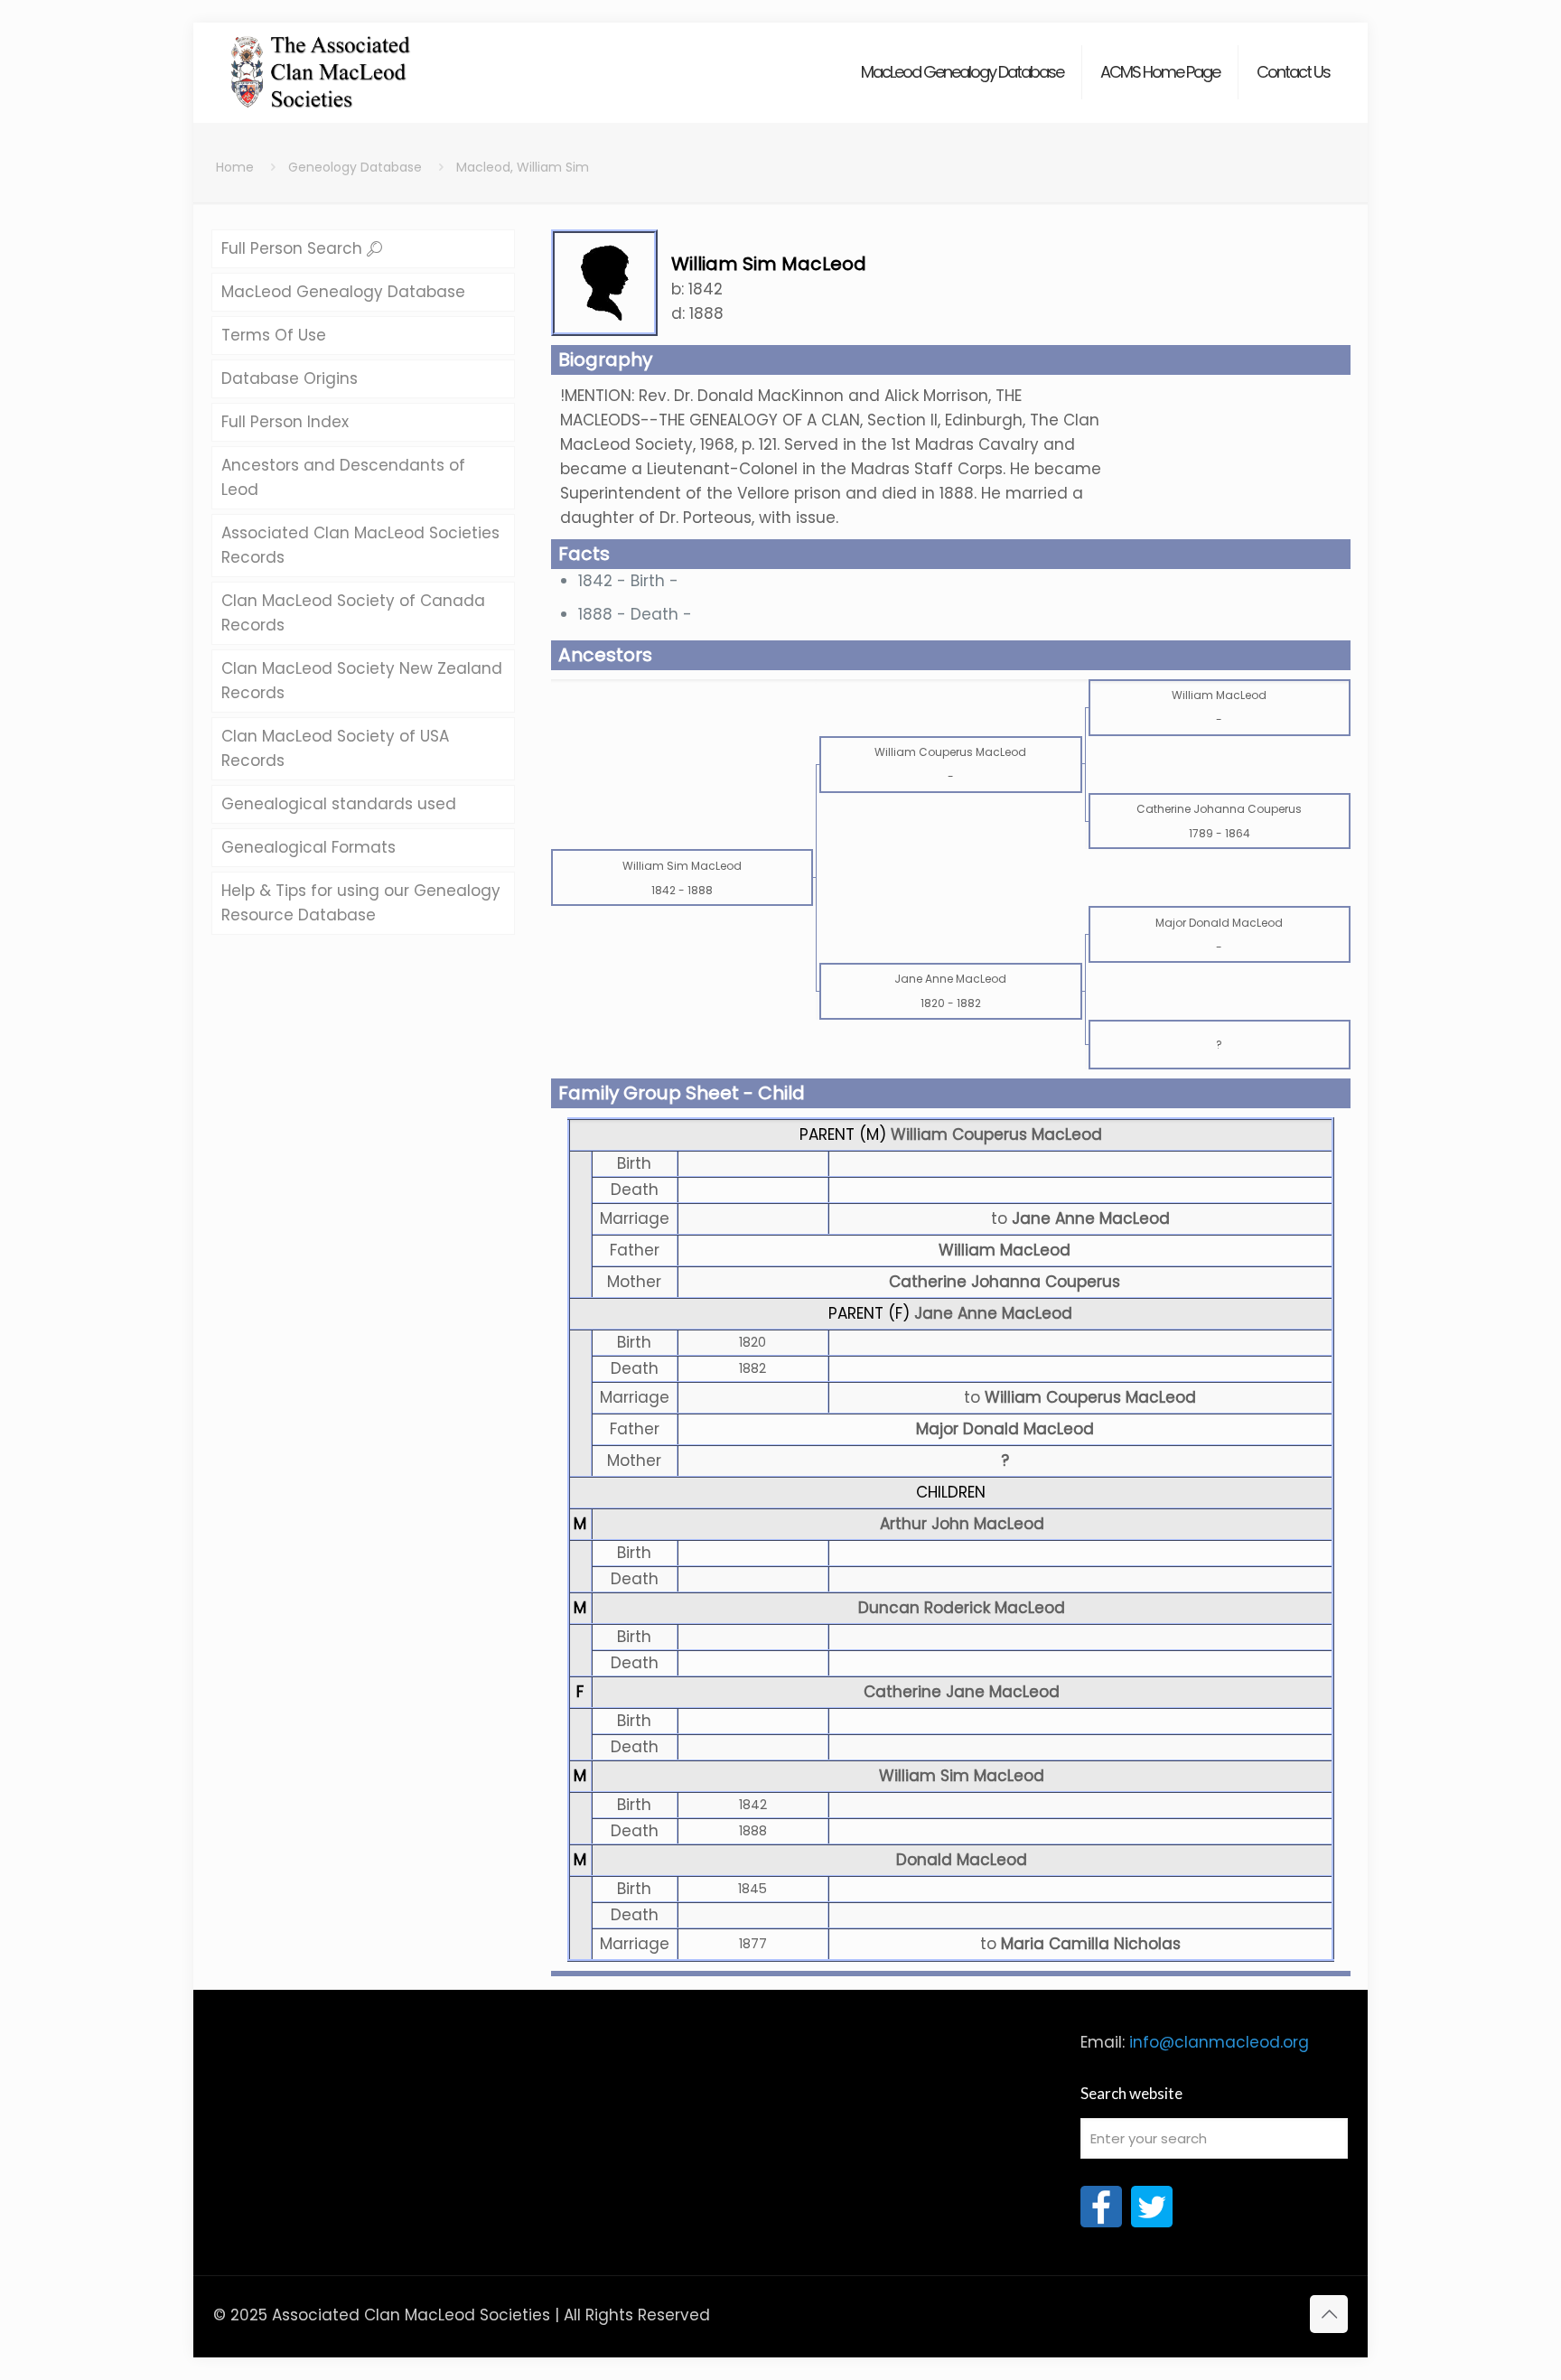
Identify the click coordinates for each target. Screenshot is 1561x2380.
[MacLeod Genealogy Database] (321, 63)
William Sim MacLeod (962, 1776)
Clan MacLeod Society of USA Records (335, 748)
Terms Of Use (274, 335)
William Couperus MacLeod (996, 1134)
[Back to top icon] (1329, 2314)
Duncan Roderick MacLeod (962, 1608)
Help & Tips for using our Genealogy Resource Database (361, 903)
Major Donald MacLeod (1005, 1429)
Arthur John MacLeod (962, 1524)
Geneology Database (355, 167)
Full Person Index (285, 422)
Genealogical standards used (339, 804)
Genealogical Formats (308, 847)
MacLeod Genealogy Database (343, 292)
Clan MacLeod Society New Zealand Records (362, 681)
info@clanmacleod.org (1219, 2042)
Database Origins (290, 378)
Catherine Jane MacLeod (962, 1692)
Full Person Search (294, 248)
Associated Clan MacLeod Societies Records (360, 545)
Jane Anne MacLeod (993, 1313)
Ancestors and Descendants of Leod (343, 477)
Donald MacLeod (962, 1860)
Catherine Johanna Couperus (1005, 1282)
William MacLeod (1005, 1250)
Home (235, 167)
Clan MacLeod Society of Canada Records (353, 613)
